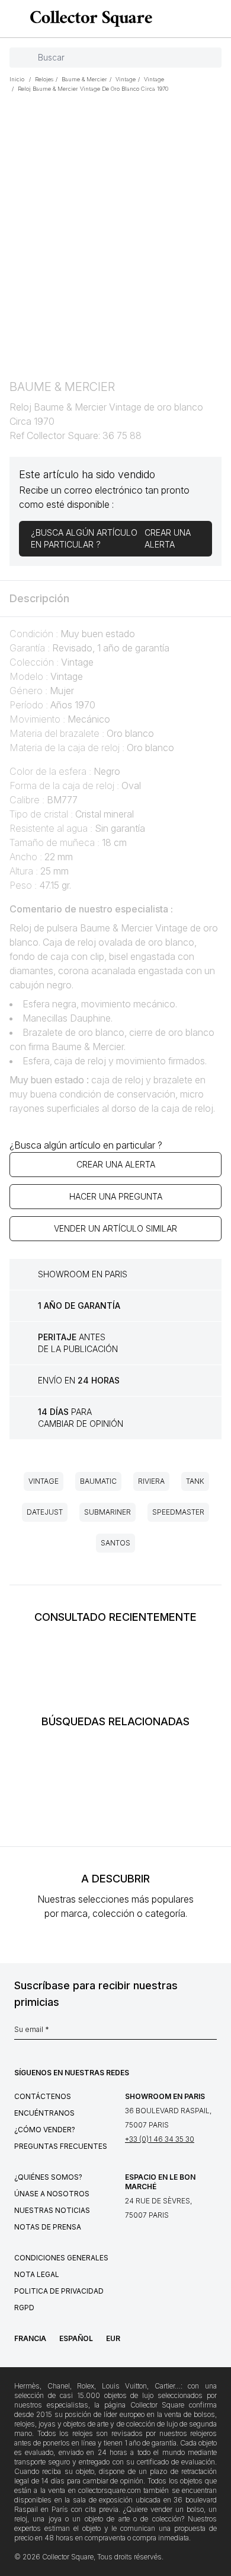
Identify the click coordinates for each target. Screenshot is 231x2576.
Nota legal (37, 2274)
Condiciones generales (61, 2258)
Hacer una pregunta (116, 1196)
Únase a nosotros (52, 2194)
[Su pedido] (200, 19)
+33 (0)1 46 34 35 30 (160, 2139)
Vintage (44, 1481)
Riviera (151, 1481)
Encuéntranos (44, 2113)
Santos (115, 1543)
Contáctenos (43, 2096)
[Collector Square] (88, 18)
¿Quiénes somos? (48, 2177)
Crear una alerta (116, 1164)
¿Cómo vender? (45, 2130)
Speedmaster (178, 1512)
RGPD (24, 2308)
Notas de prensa (48, 2227)
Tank (195, 1481)
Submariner (108, 1512)
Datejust (45, 1512)
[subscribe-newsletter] (211, 2033)
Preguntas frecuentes (61, 2146)
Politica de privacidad (59, 2291)
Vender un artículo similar (115, 1228)
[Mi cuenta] (218, 19)
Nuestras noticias (52, 2210)
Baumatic (98, 1481)
